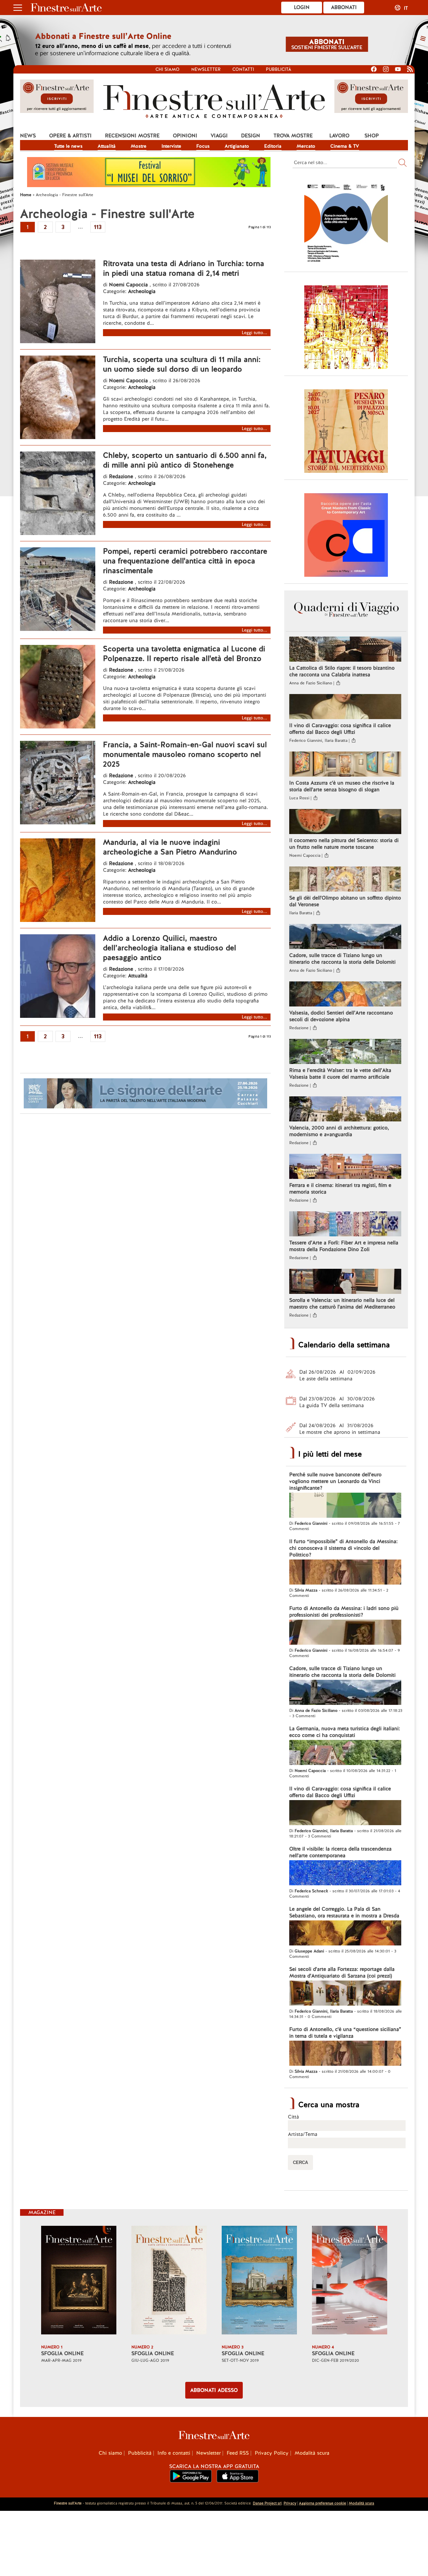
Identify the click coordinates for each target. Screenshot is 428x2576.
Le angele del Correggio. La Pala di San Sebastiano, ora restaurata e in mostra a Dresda (344, 1912)
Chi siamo (168, 69)
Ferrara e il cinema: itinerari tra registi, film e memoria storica (340, 1189)
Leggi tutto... (254, 333)
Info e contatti (174, 2453)
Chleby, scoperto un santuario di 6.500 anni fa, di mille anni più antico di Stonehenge (185, 460)
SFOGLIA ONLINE (62, 2353)
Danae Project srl (267, 2503)
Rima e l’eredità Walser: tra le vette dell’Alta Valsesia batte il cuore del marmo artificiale (340, 1074)
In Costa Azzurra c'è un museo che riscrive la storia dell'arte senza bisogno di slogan (342, 786)
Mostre (139, 146)
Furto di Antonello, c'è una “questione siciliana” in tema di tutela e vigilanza (345, 2033)
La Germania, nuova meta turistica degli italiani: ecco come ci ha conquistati (345, 1732)
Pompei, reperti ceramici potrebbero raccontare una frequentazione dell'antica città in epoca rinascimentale (185, 561)
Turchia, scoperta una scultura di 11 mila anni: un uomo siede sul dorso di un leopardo (182, 364)
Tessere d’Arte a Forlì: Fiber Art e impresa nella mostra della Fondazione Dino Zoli (344, 1246)
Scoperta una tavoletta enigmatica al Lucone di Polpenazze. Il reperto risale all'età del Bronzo (184, 654)
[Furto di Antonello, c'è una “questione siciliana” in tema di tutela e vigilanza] (345, 2054)
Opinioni (185, 136)
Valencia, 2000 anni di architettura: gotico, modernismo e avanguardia (339, 1131)
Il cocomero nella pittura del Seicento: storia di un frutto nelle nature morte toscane (344, 844)
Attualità (107, 146)
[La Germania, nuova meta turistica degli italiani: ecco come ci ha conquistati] (345, 1753)
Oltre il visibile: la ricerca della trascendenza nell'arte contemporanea (340, 1852)
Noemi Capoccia (128, 285)
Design (251, 136)
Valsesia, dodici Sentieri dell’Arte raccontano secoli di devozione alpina (341, 1016)
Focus (203, 146)
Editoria (273, 146)
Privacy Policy (272, 2453)
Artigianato (237, 146)
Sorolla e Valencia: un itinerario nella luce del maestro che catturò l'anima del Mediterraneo (342, 1304)
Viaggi (219, 136)
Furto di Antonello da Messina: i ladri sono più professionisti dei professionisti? (344, 1612)
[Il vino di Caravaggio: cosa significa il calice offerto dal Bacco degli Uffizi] (345, 707)
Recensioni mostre (132, 136)
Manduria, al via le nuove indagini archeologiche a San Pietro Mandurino (170, 847)
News (28, 136)
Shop (372, 136)
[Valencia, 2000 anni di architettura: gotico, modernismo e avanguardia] (345, 1110)
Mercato (306, 146)
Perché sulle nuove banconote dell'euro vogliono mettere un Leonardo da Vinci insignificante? (335, 1481)
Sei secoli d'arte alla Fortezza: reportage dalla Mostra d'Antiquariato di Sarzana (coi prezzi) (342, 1973)
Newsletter (206, 69)
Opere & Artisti (70, 136)
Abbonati (344, 7)
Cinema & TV (345, 146)
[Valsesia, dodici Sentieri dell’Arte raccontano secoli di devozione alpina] (345, 995)
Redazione (122, 477)
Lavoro (339, 136)
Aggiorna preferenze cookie (323, 2503)
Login (302, 7)
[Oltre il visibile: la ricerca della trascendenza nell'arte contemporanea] (345, 1874)
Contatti (243, 69)
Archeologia (142, 291)
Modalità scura (312, 2453)
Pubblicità (279, 69)
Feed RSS (238, 2453)
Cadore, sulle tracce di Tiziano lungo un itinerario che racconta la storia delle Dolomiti (342, 959)
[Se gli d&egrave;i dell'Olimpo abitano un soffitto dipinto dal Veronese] (345, 880)
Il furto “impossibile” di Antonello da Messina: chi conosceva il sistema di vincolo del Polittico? (343, 1548)
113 (98, 227)
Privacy (290, 2503)
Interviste (171, 146)
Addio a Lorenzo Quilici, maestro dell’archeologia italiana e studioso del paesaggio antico (170, 948)
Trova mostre (293, 136)
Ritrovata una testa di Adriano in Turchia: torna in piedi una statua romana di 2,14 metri (184, 268)
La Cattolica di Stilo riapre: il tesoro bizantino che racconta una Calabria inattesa (342, 671)
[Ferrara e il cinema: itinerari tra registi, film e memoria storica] (345, 1167)
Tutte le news (68, 146)
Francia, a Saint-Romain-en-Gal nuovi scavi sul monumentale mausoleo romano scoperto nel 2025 (185, 754)
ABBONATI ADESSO (214, 2390)
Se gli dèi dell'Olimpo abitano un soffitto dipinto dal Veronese (345, 901)
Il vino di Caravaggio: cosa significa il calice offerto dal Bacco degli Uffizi (340, 729)
